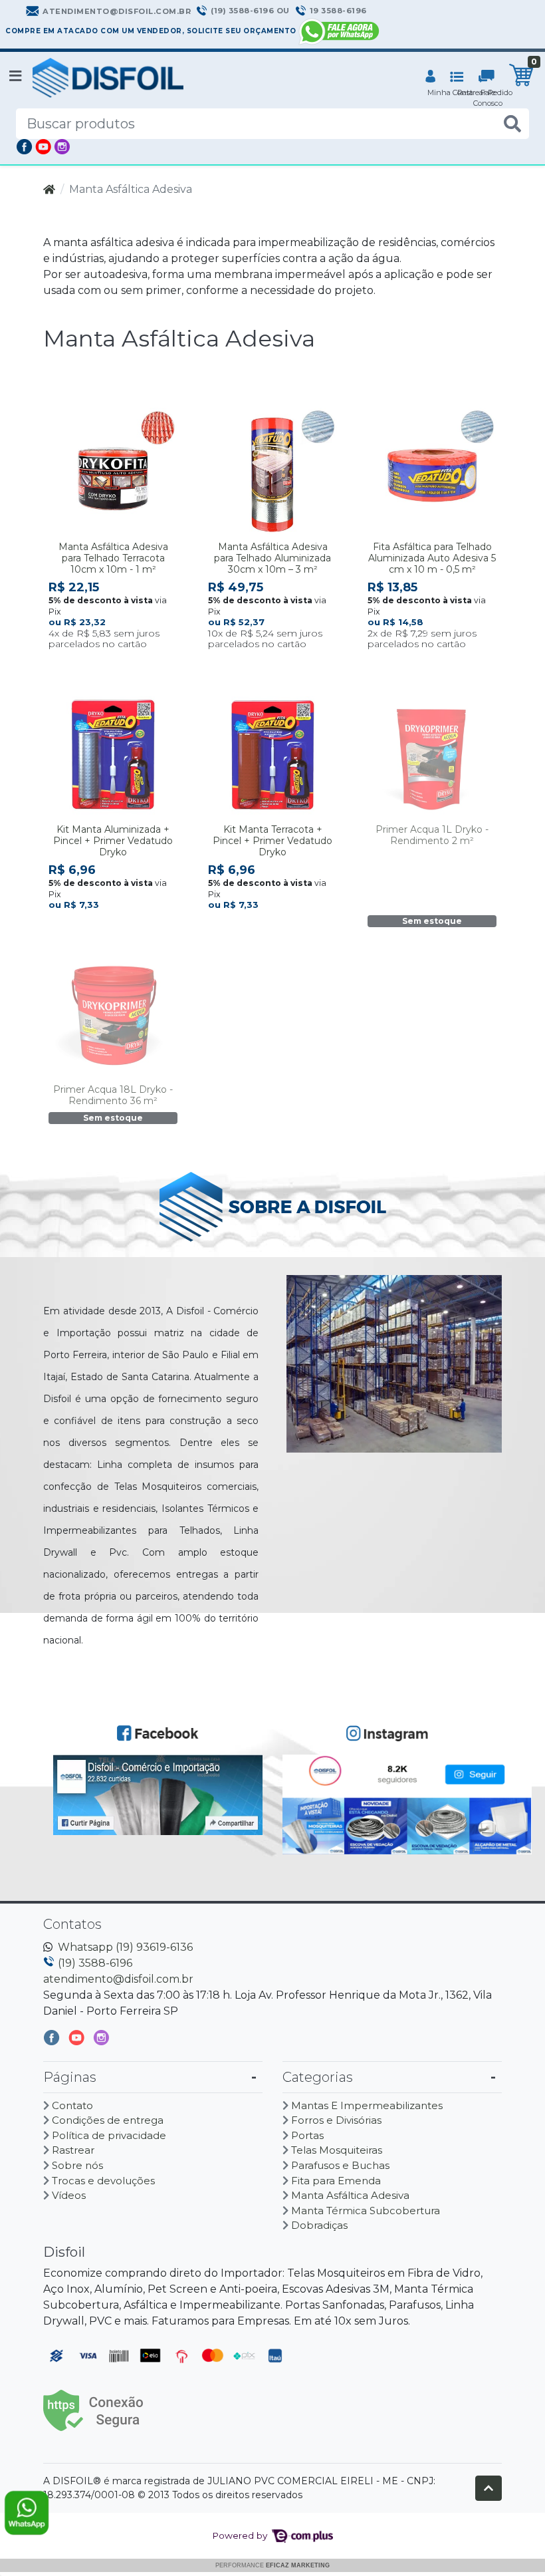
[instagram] (101, 2041)
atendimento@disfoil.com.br (118, 1979)
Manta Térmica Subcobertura (366, 2211)
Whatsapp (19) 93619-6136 (125, 1947)
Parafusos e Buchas (340, 2165)
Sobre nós (77, 2165)
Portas (307, 2135)
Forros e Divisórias (336, 2120)
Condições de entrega (108, 2120)
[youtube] (78, 2041)
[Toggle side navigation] (17, 77)
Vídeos (69, 2195)
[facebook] (53, 2041)
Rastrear (73, 2150)
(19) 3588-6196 (95, 1963)
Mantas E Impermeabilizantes (367, 2105)
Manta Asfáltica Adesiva (350, 2195)
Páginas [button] (70, 2077)
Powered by (241, 2535)
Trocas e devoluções (103, 2181)
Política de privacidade (109, 2135)
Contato (72, 2105)
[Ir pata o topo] (489, 2488)
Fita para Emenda (336, 2181)
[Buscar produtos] (512, 124)
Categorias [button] (318, 2077)
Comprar (119, 665)
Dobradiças (319, 2225)
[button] (430, 78)
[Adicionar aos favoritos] (65, 418)
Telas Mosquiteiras (337, 2150)
